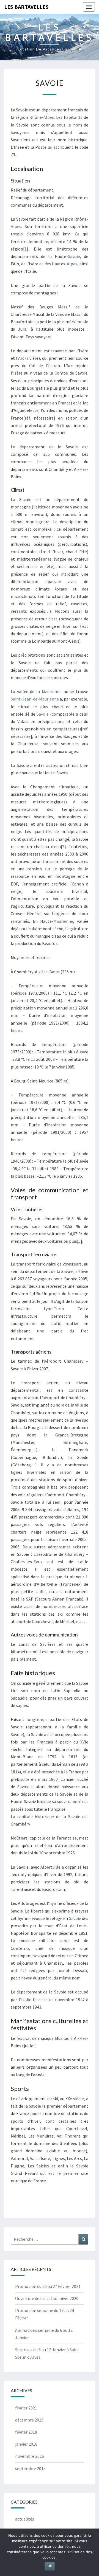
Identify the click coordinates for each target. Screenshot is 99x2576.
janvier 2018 (26, 2444)
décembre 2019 (29, 2420)
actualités (25, 2519)
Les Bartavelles (26, 7)
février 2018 (26, 2432)
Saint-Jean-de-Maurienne (35, 699)
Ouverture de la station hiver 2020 (47, 2298)
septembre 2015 (30, 2468)
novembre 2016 (30, 2456)
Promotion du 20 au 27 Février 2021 (48, 2286)
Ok (50, 2566)
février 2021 (26, 2408)
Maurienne (52, 691)
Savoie (74, 256)
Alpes (49, 117)
